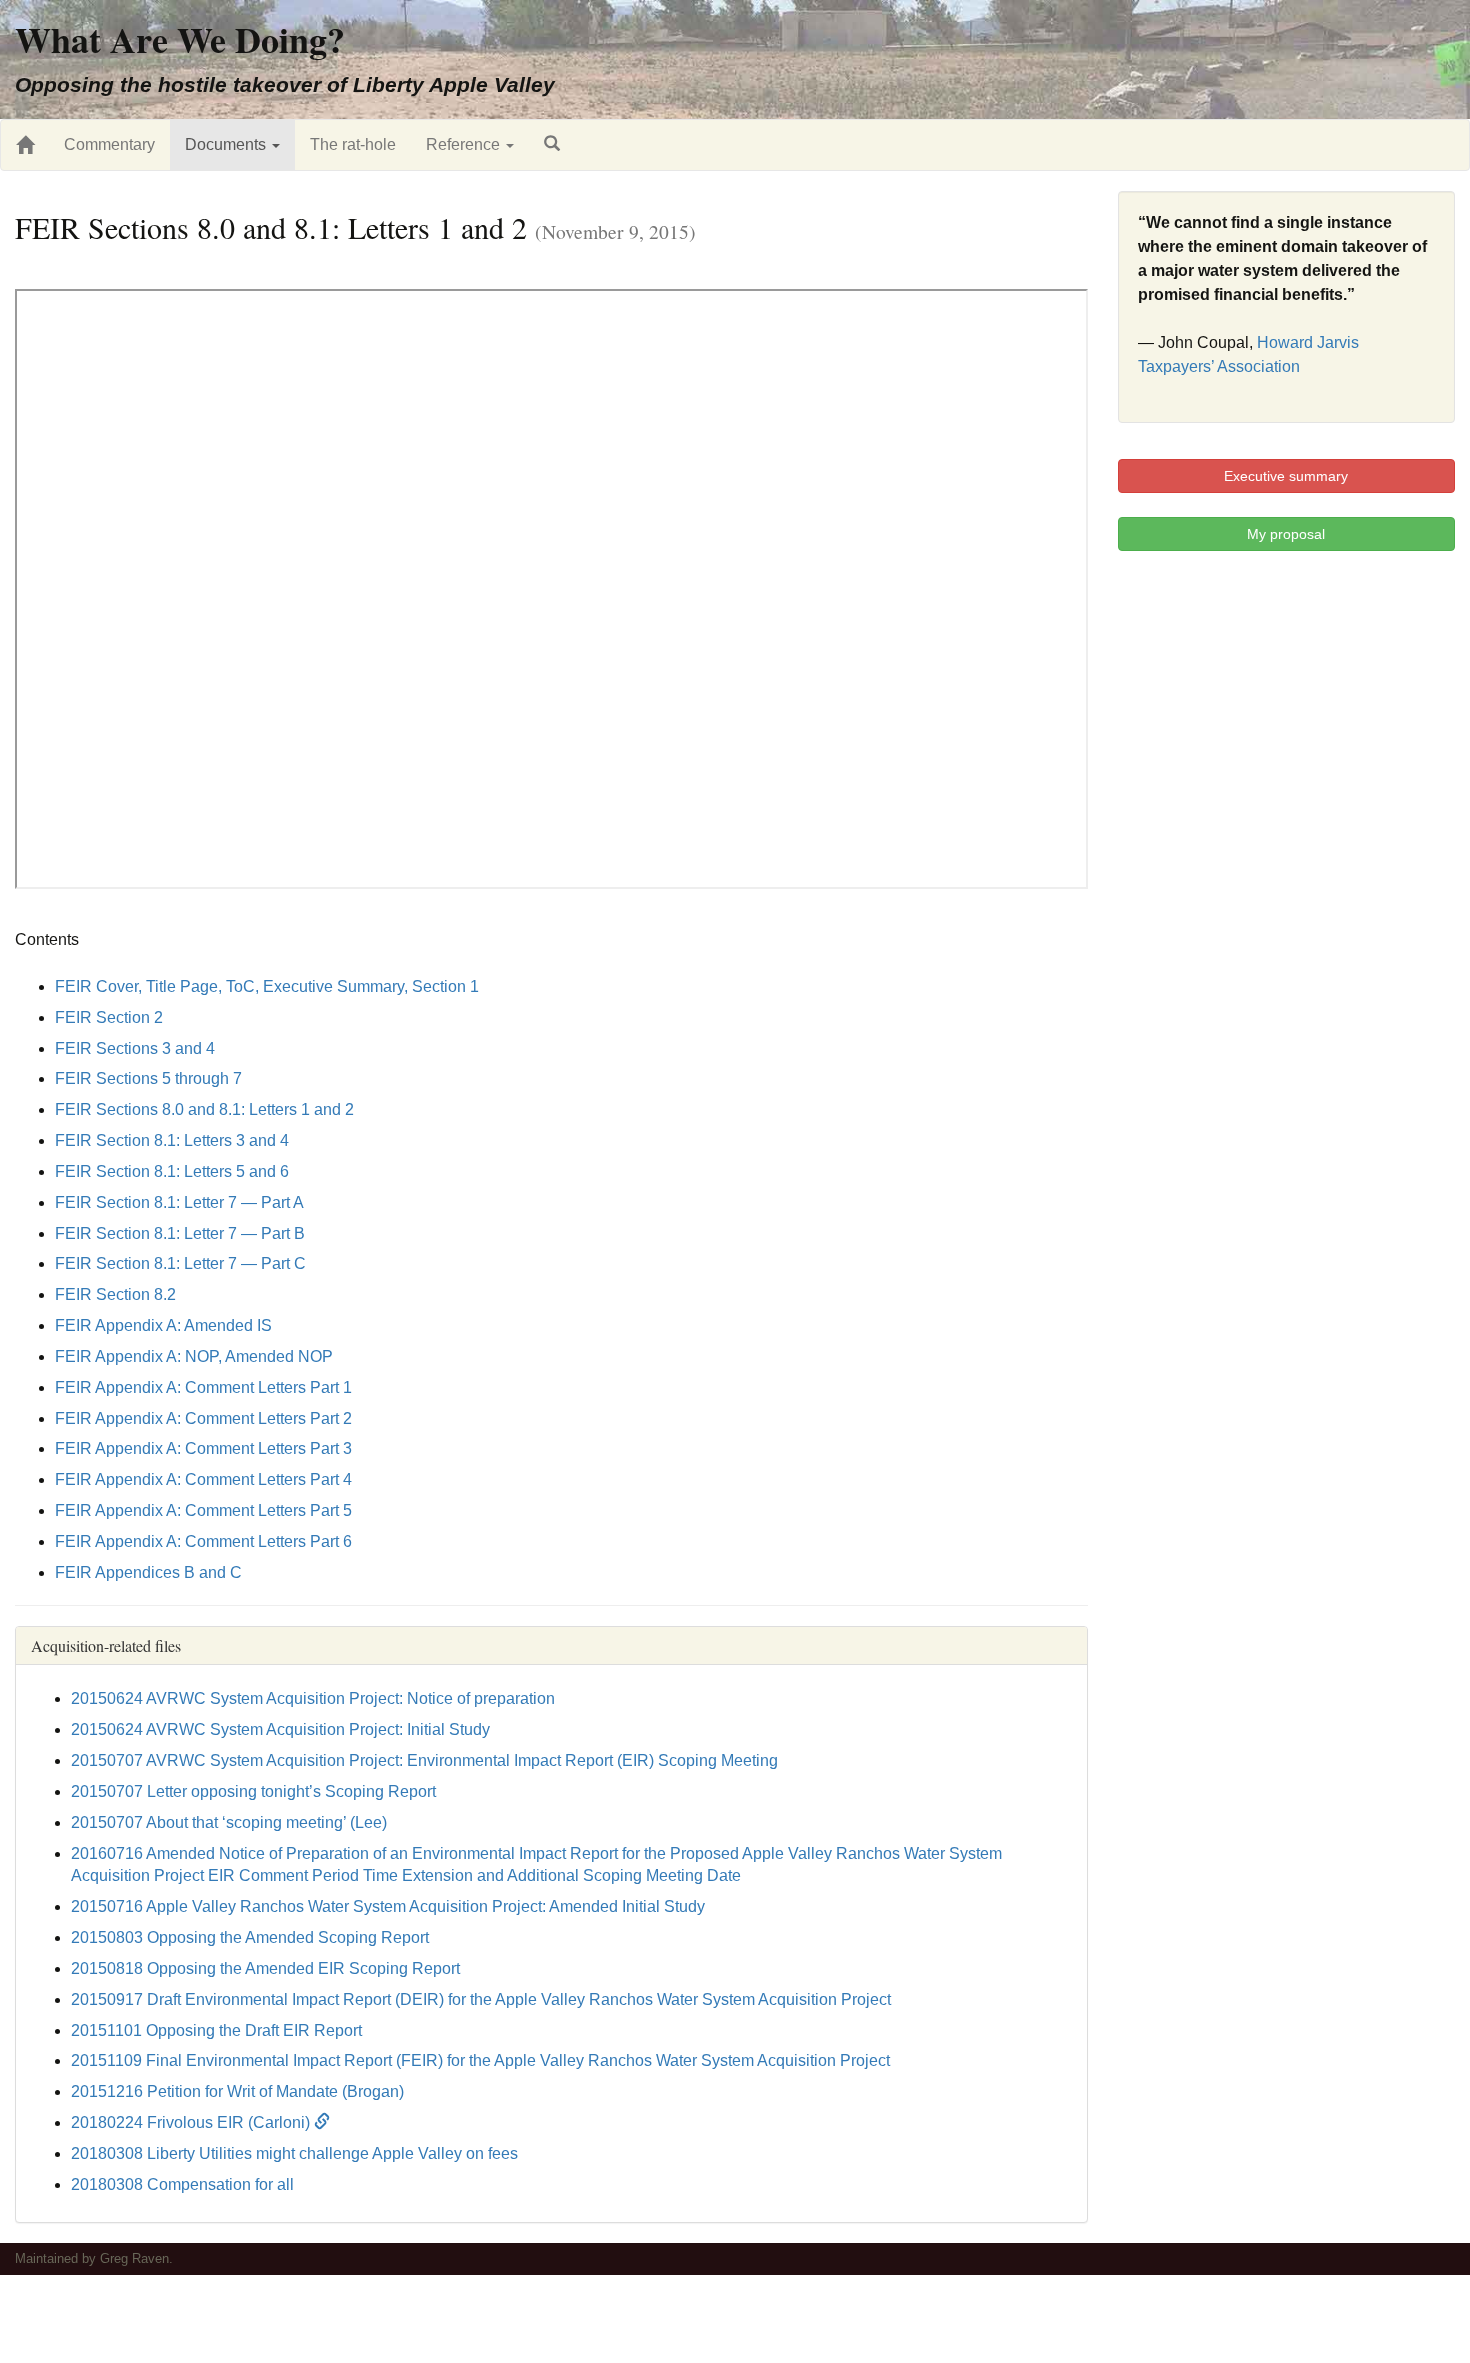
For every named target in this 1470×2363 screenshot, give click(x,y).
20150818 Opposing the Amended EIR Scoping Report (265, 1968)
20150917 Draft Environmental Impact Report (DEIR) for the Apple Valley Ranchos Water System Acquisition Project (481, 1999)
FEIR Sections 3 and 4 (135, 1048)
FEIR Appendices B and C (148, 1572)
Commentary (109, 144)
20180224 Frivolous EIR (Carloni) (192, 2122)
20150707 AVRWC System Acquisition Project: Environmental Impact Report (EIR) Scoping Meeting (424, 1760)
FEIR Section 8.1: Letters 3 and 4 (172, 1140)
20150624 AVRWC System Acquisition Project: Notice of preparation (313, 1698)
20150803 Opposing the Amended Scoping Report (250, 1937)
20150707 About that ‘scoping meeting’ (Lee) (229, 1822)
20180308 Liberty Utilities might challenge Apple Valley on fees (294, 2153)
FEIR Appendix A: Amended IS (163, 1325)
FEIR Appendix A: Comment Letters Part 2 (203, 1418)
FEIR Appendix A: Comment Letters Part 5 (203, 1510)
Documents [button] (227, 144)
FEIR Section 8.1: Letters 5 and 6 (172, 1171)
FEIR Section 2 (109, 1017)
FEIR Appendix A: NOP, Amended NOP (194, 1356)
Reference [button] (465, 144)
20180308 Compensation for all (182, 2184)
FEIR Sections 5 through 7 (148, 1078)
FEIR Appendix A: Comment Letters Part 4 (203, 1479)
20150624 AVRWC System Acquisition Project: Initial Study (280, 1729)
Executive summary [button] (1286, 476)
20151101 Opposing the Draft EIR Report (216, 2030)
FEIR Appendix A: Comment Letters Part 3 (203, 1448)
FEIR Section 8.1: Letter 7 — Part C (180, 1263)
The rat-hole (353, 144)
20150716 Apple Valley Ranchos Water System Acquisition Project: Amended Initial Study (388, 1906)
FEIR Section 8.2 (115, 1294)
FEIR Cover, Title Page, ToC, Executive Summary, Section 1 (267, 986)
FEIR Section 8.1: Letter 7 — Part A (179, 1202)
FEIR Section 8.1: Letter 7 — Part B (180, 1233)
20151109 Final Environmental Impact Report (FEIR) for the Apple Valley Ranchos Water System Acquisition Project (480, 2060)
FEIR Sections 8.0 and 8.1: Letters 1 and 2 (204, 1109)
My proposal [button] (1286, 534)
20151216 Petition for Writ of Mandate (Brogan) (237, 2091)
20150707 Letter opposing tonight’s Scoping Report (253, 1791)
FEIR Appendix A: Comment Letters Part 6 (203, 1541)
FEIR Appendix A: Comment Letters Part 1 (203, 1387)
